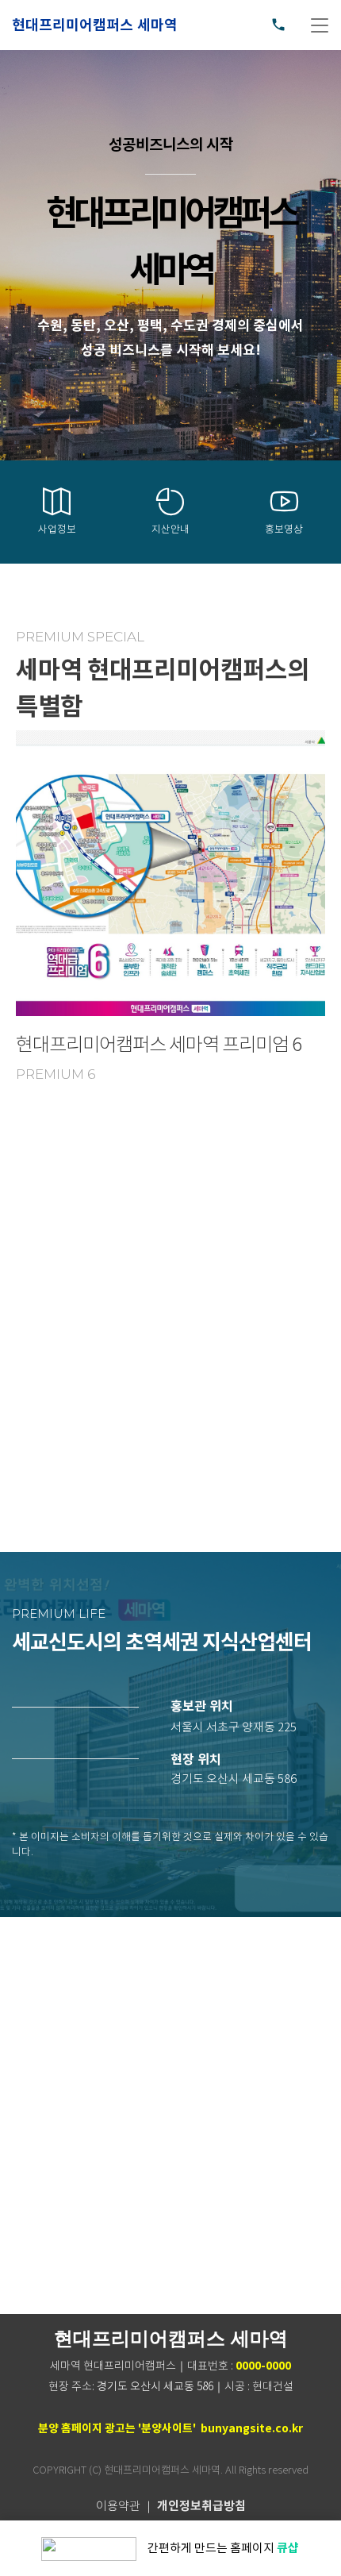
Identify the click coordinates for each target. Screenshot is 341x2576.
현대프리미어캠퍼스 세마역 (95, 25)
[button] (234, 1728)
